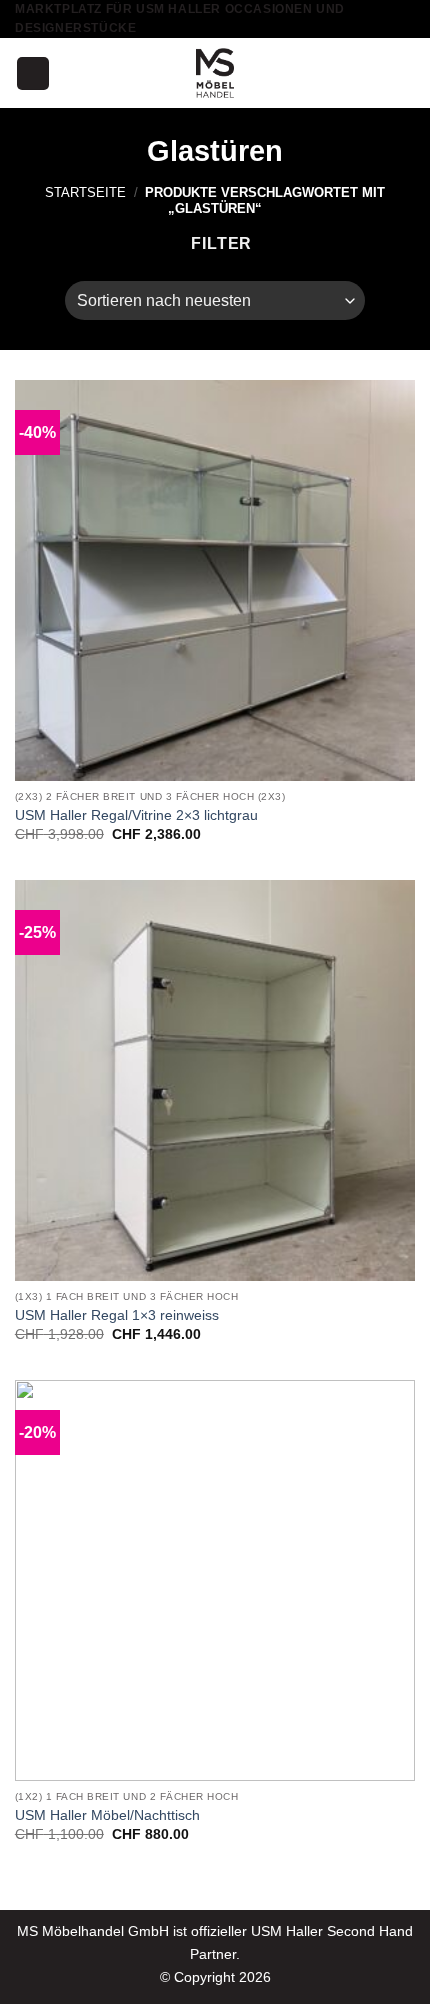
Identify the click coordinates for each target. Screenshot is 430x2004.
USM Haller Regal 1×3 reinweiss (117, 1315)
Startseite (85, 192)
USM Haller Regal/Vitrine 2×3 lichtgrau (136, 815)
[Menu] (33, 73)
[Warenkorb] (405, 73)
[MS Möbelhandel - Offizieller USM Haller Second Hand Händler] (215, 73)
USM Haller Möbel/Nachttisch (107, 1815)
